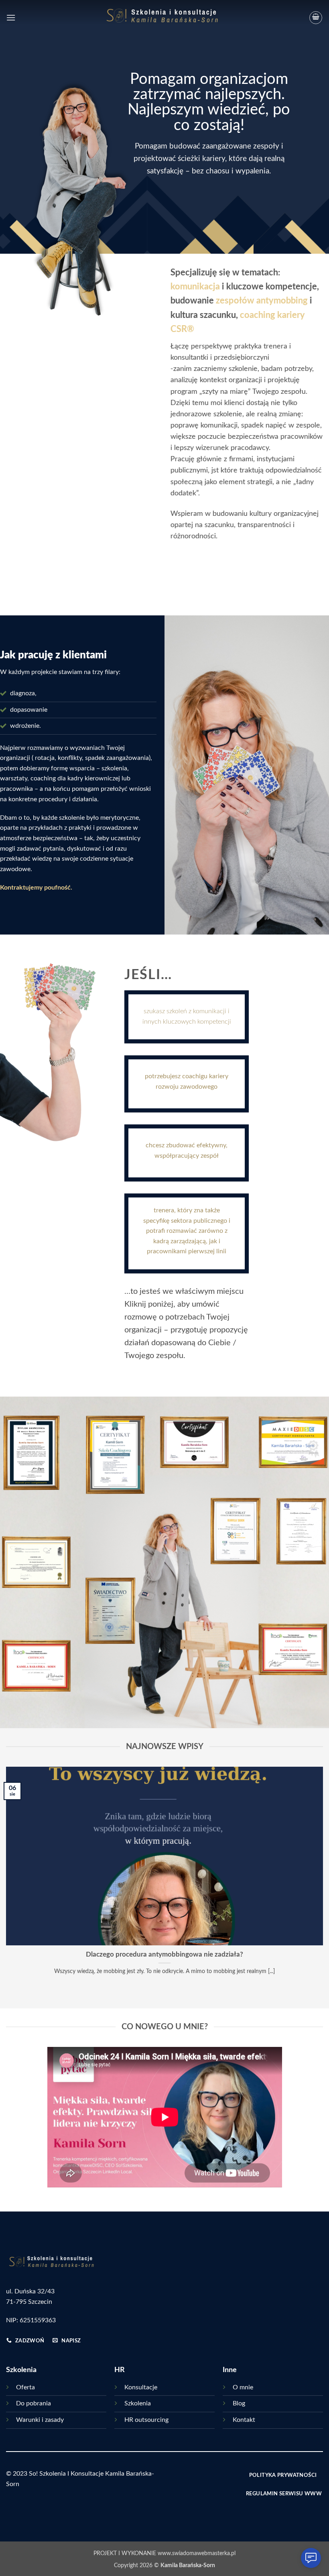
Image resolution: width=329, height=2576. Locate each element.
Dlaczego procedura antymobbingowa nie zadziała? (164, 1955)
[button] (11, 17)
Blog (239, 2403)
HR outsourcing (146, 2420)
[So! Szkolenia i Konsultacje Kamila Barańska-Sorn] (165, 17)
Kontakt (244, 2420)
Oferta (25, 2387)
